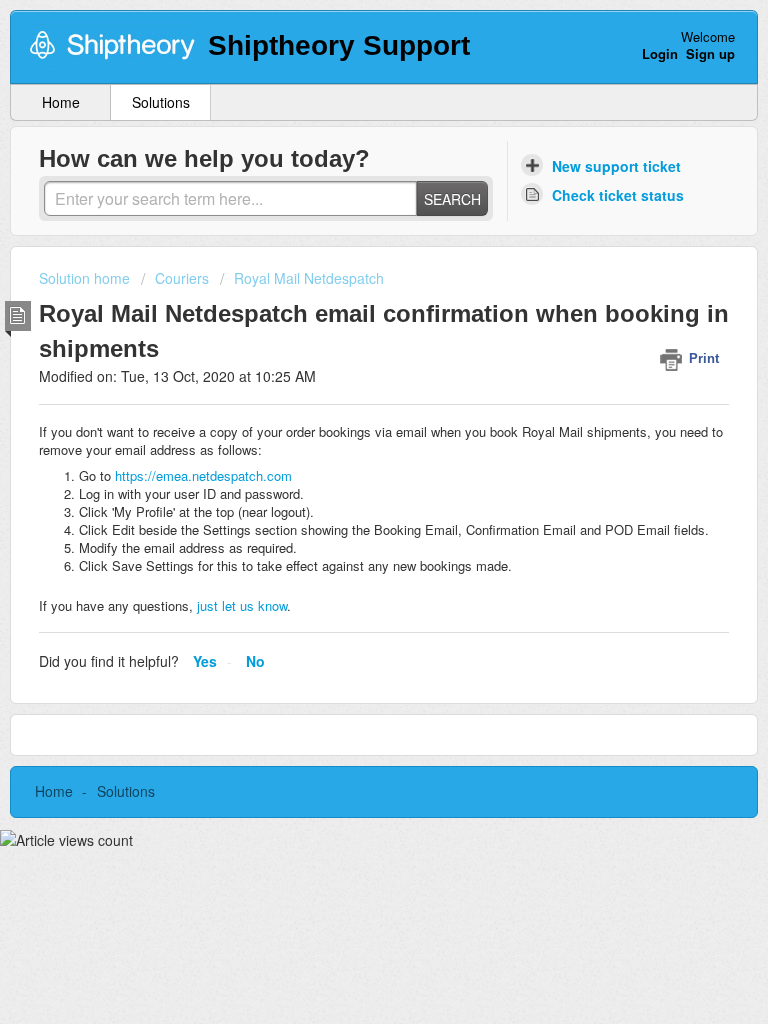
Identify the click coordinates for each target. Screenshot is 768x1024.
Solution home (86, 278)
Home (61, 102)
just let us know (240, 605)
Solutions (161, 102)
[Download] (347, 497)
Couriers (182, 278)
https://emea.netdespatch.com (203, 475)
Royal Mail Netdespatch (309, 278)
